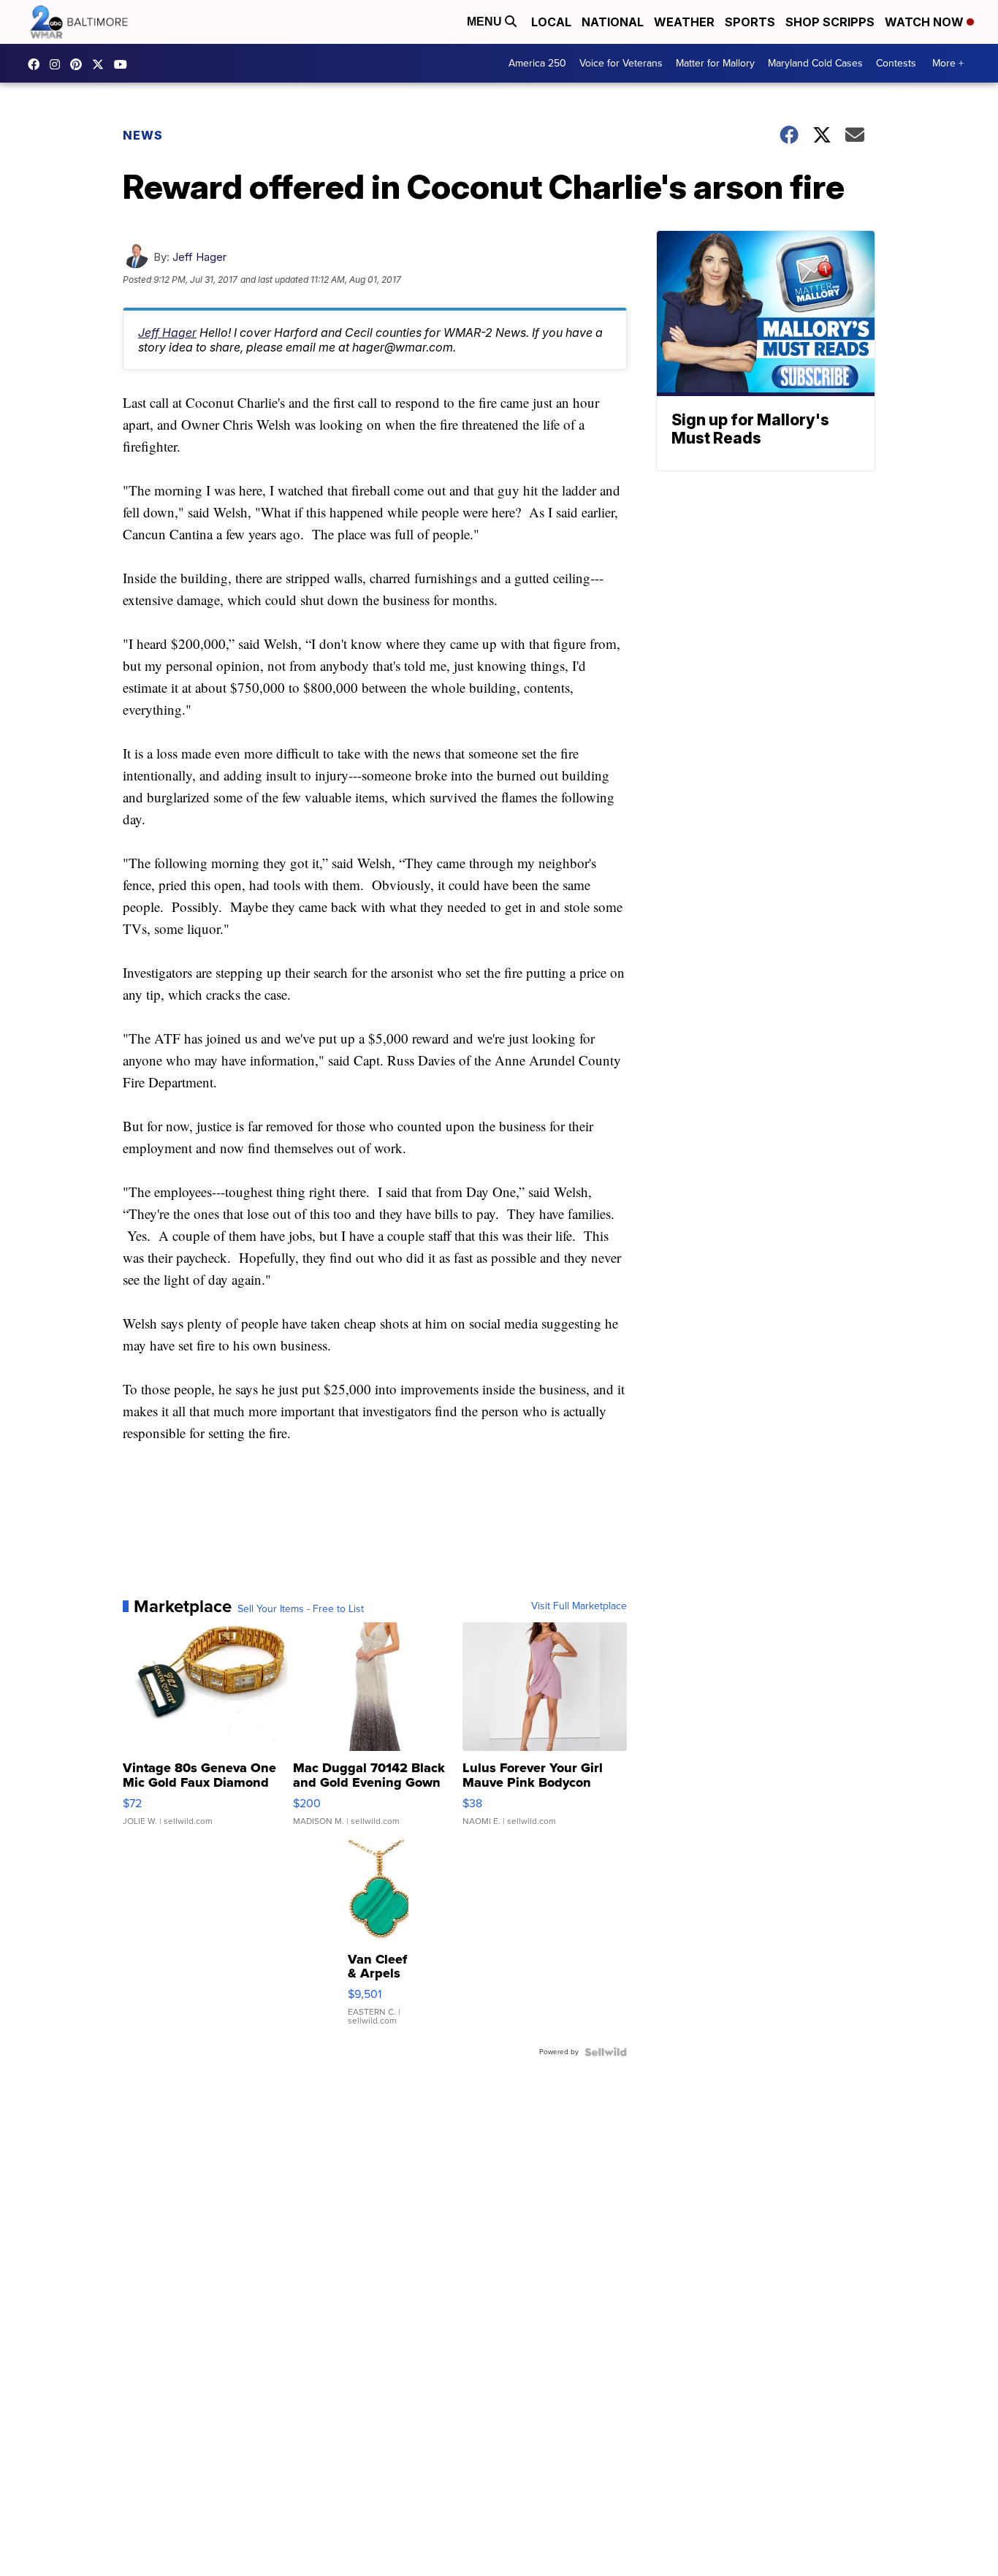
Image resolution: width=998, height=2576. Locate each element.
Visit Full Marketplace (579, 1606)
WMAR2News (80, 64)
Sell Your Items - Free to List (301, 1609)
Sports (750, 22)
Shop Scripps (830, 22)
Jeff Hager (199, 257)
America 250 (537, 63)
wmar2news (58, 64)
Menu (486, 22)
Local (551, 22)
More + (948, 63)
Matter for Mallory (715, 63)
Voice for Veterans (621, 63)
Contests (896, 63)
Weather (684, 22)
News (143, 135)
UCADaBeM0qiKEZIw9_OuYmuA (124, 64)
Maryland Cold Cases (815, 63)
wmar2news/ (37, 64)
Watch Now (926, 22)
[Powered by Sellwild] (606, 2052)
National (613, 22)
